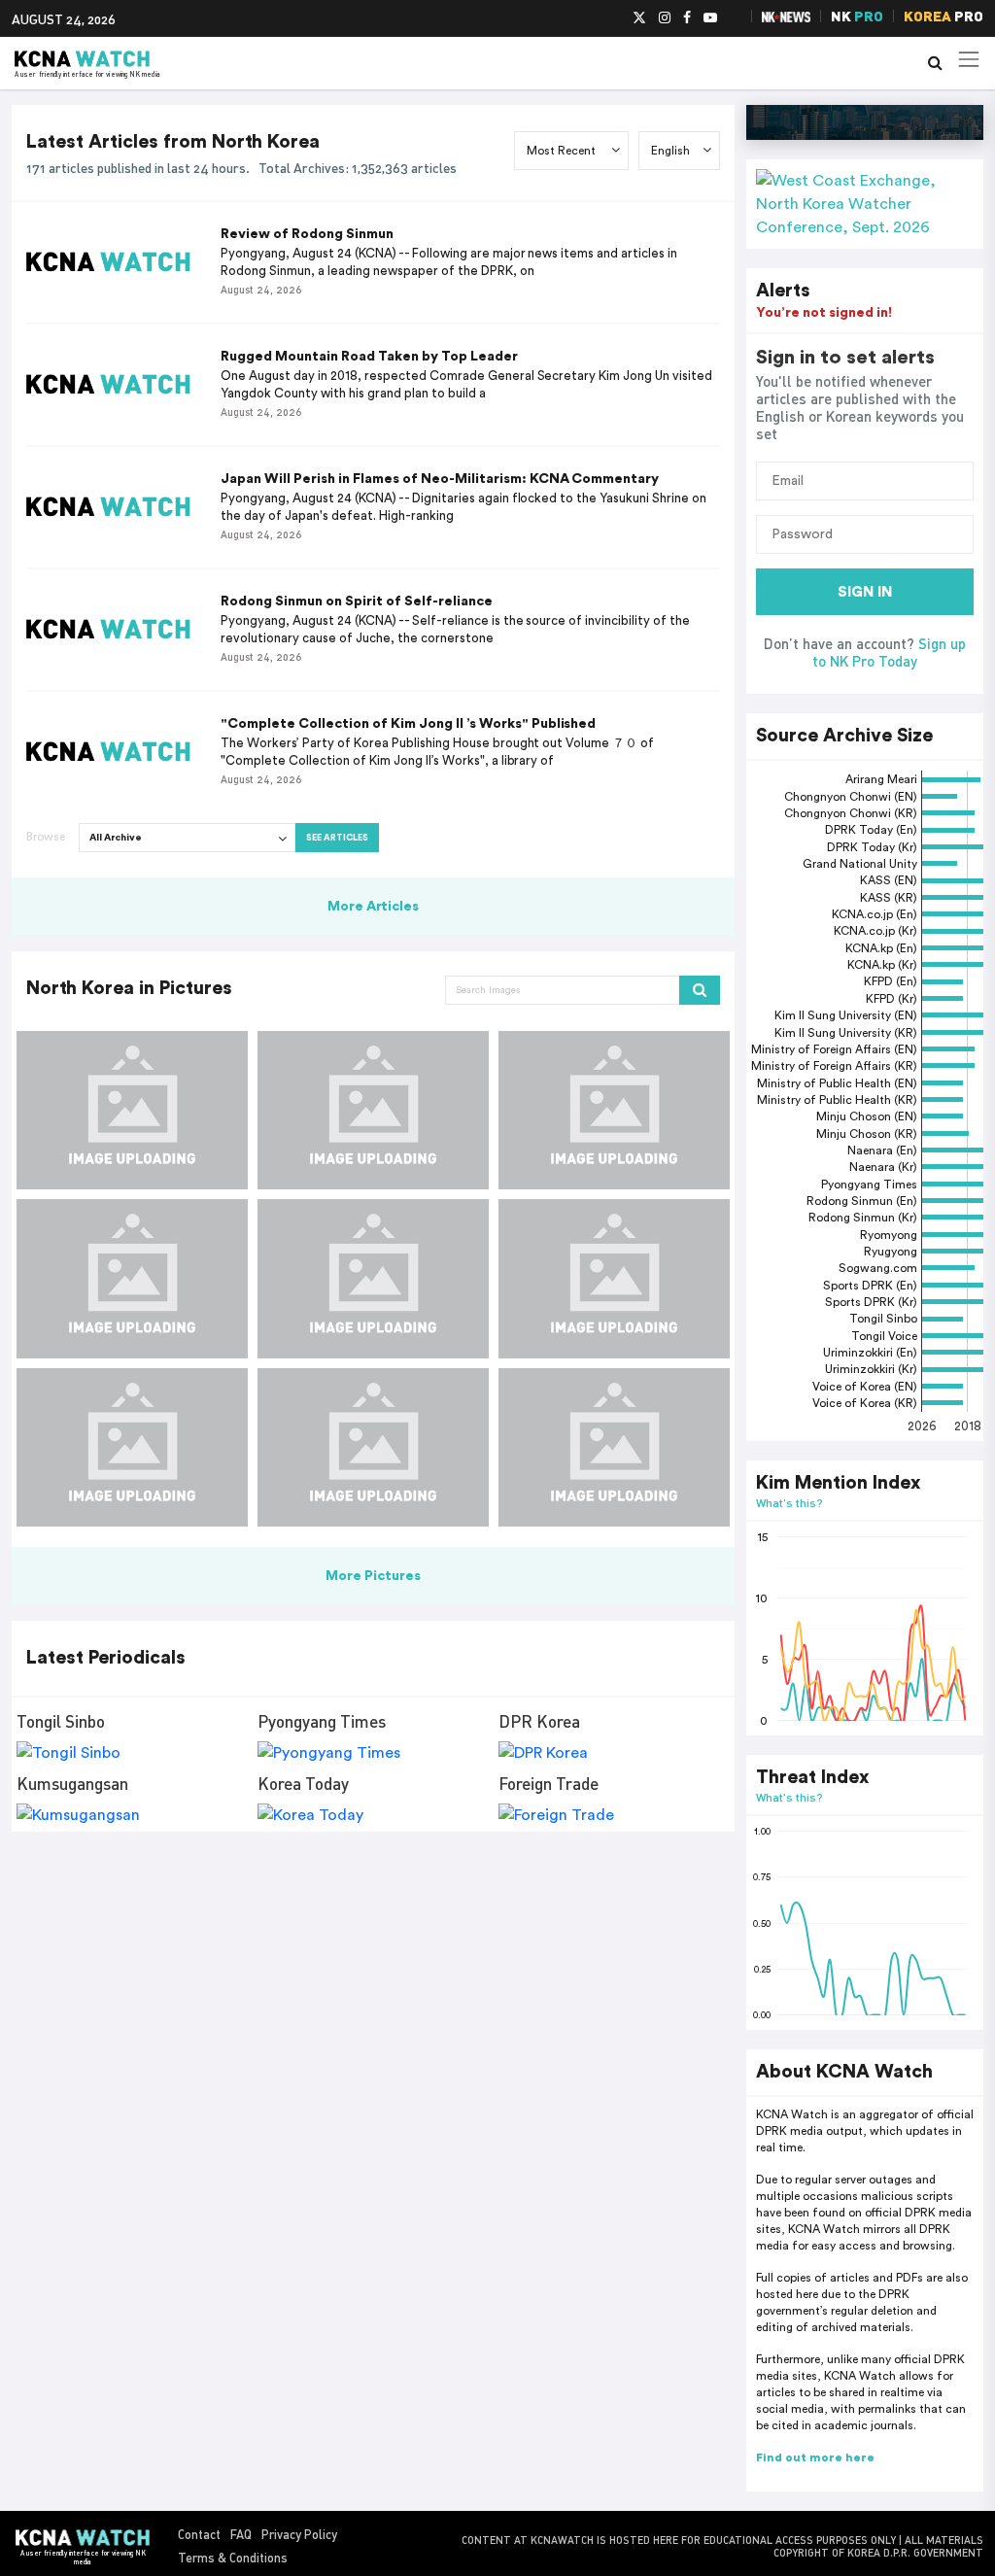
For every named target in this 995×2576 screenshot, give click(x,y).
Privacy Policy (299, 2534)
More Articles (374, 907)
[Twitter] (639, 18)
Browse (46, 837)
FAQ (241, 2534)
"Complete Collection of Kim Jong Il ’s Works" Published (408, 724)
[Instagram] (665, 18)
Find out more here (815, 2457)
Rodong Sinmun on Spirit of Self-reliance (357, 601)
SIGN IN (865, 592)
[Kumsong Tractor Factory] (614, 1278)
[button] (865, 204)
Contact (199, 2534)
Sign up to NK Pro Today (889, 652)
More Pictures (373, 1576)
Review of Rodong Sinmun (307, 234)
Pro (944, 16)
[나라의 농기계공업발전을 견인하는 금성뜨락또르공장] (132, 1110)
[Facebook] (687, 18)
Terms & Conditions (233, 2558)
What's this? (789, 1503)
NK (857, 16)
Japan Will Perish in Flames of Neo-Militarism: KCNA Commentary (440, 479)
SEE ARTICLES (337, 838)
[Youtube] (710, 18)
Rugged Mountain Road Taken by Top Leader (369, 357)
